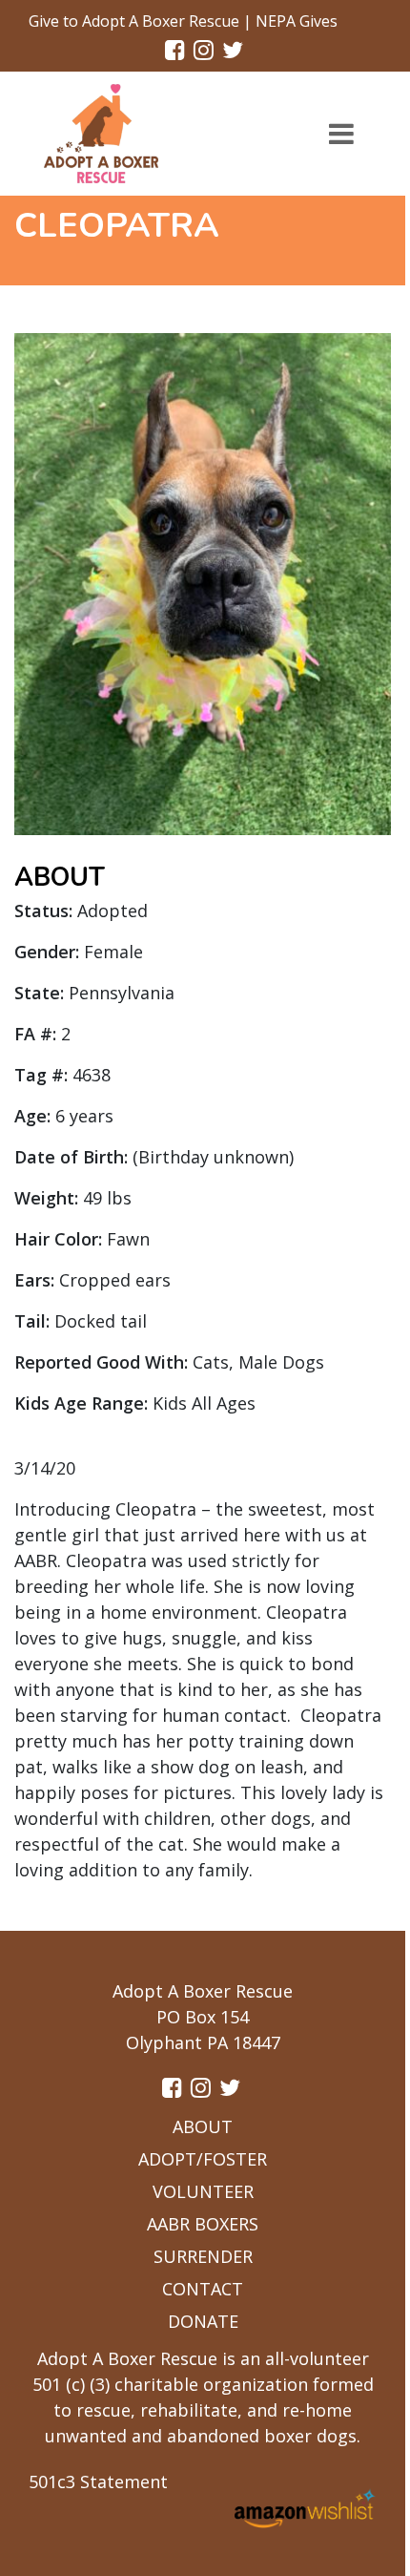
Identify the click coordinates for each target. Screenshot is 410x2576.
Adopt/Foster (203, 2159)
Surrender (203, 2256)
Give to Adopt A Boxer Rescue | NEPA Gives (183, 21)
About (203, 2126)
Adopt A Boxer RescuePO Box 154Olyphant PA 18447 (203, 2017)
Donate (203, 2321)
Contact (203, 2289)
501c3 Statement (98, 2482)
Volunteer (203, 2191)
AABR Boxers (203, 2224)
